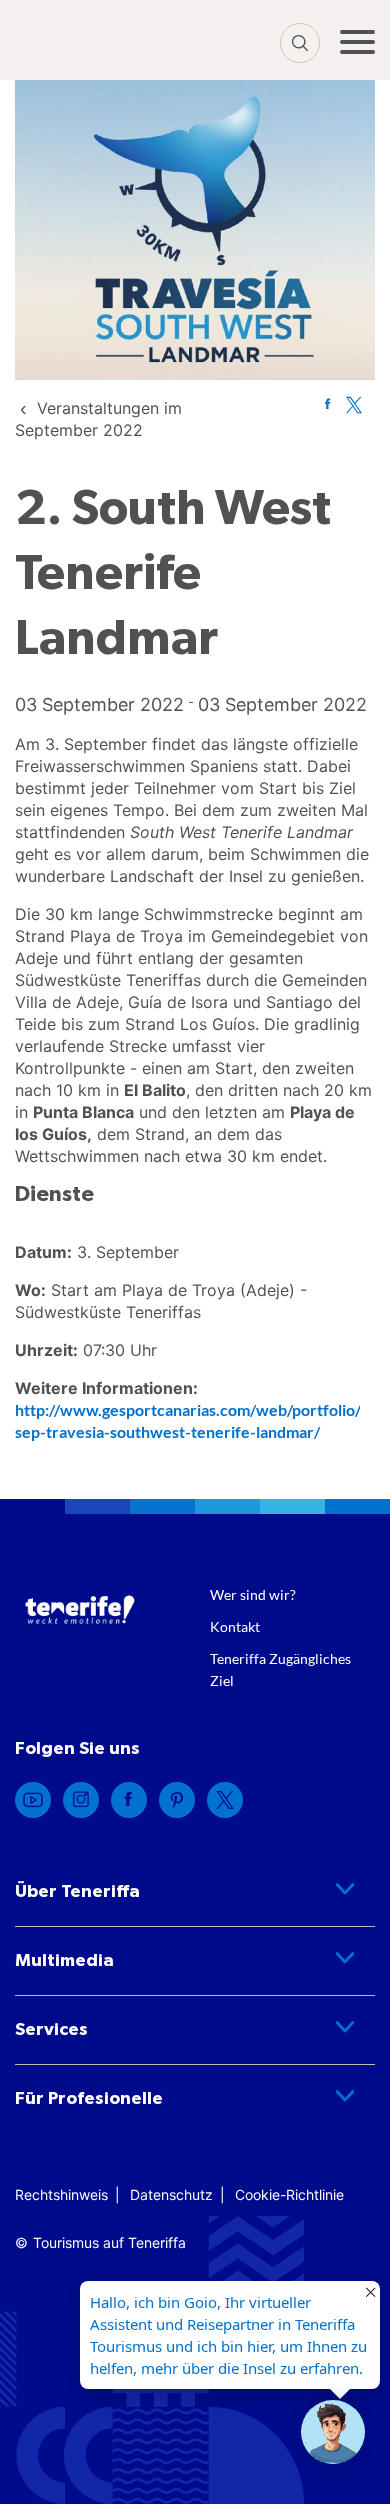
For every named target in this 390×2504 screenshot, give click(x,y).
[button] (333, 2432)
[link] (327, 404)
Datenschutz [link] (171, 2194)
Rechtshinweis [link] (61, 2194)
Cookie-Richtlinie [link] (289, 2194)
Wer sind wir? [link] (253, 1594)
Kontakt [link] (235, 1626)
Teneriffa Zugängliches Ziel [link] (280, 1669)
